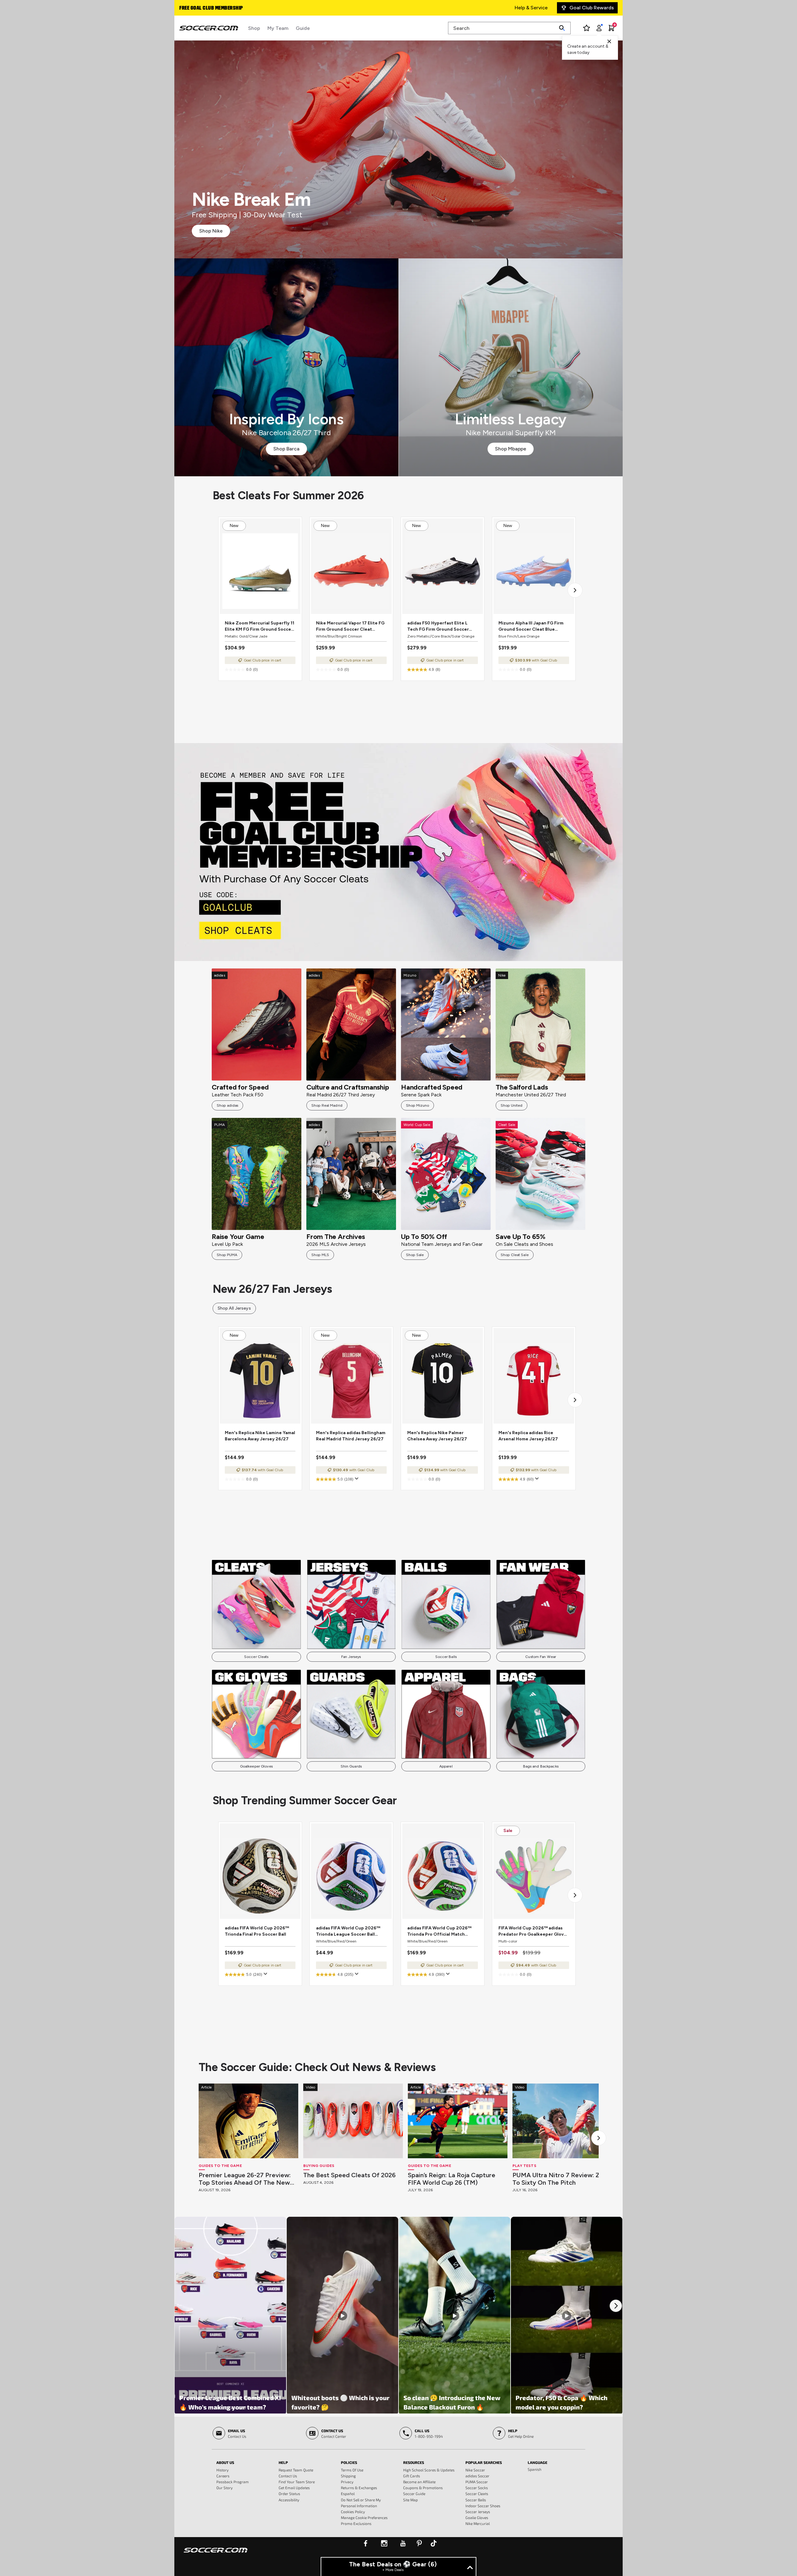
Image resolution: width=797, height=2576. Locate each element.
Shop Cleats (399, 852)
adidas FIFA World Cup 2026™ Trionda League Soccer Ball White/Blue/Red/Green (348, 1931)
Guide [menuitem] (303, 28)
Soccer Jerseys (478, 2512)
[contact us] (216, 2554)
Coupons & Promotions (423, 2488)
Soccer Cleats (256, 1657)
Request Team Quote (296, 2470)
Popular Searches (484, 2462)
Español (348, 2494)
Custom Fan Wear (541, 1657)
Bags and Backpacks (541, 1766)
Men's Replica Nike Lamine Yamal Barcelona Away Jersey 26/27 (260, 1436)
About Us (225, 2462)
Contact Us (288, 2476)
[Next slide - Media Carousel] (616, 2306)
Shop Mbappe (511, 449)
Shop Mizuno (417, 1105)
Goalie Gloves (477, 2517)
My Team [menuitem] (278, 28)
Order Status (289, 2494)
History (222, 2470)
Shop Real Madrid (327, 1105)
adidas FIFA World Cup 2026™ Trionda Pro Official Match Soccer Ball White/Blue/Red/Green (439, 1931)
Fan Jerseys (351, 1657)
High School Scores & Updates (429, 2470)
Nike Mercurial (478, 2523)
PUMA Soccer (477, 2482)
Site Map (410, 2500)
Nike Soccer (475, 2470)
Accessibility (289, 2500)
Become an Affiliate (419, 2482)
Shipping (348, 2476)
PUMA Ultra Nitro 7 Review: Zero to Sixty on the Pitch (561, 2179)
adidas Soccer (477, 2476)
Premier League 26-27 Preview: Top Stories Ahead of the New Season (245, 2179)
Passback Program (233, 2482)
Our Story (224, 2488)
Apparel (446, 1766)
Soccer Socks (477, 2488)
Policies (349, 2462)
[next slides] (599, 2138)
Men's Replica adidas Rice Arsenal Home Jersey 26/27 (528, 1436)
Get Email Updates (294, 2488)
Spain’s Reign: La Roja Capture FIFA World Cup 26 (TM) (452, 2179)
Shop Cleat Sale (515, 1255)
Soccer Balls (446, 1657)
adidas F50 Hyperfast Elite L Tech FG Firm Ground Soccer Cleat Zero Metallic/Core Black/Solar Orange (438, 626)
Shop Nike (211, 231)
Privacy (347, 2482)
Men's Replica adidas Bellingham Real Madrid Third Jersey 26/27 (351, 1436)
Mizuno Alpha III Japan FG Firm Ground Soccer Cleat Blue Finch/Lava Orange (531, 626)
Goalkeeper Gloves (256, 1766)
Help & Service (531, 8)
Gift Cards (412, 2476)
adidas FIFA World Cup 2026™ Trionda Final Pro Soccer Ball (257, 1931)
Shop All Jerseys (234, 1308)
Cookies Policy (353, 2512)
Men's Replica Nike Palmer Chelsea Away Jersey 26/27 (437, 1436)
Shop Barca (286, 449)
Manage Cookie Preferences (364, 2517)
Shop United (512, 1105)
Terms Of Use (352, 2470)
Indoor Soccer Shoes (483, 2506)
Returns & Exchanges (359, 2488)
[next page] (575, 590)
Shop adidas (227, 1105)
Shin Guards (351, 1766)
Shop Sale (415, 1255)
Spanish (535, 2469)
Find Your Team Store (297, 2482)
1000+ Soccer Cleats (204, 8)
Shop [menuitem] (254, 28)
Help (283, 2462)
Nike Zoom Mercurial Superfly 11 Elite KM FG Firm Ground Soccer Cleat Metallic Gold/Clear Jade (259, 626)
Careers (223, 2476)
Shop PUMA (227, 1255)
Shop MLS (320, 1255)
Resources (414, 2462)
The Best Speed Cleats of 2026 (349, 2175)
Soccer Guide (414, 2494)
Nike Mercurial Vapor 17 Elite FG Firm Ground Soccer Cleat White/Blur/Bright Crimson (350, 626)
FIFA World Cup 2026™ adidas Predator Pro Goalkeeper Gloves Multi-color (534, 1931)
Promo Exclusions (356, 2523)
